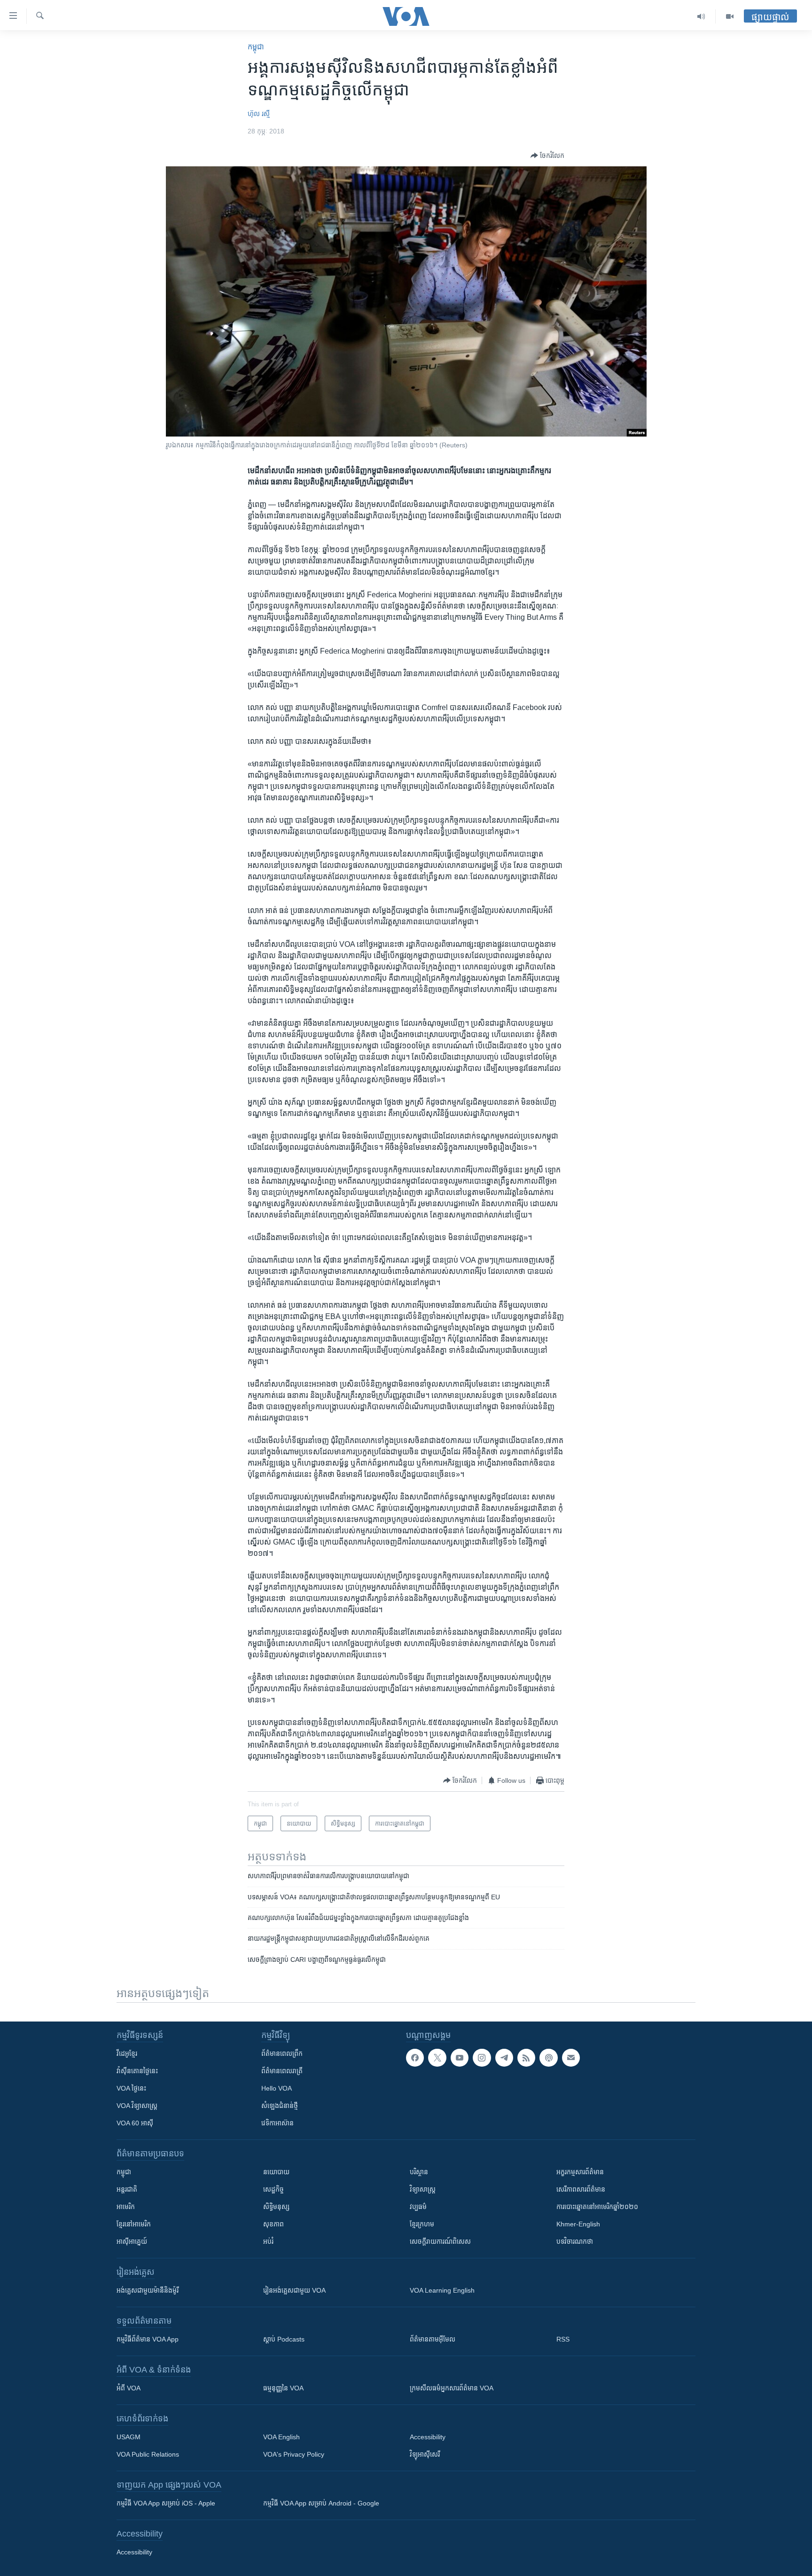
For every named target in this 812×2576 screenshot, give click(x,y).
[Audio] (701, 16)
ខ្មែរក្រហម (422, 2224)
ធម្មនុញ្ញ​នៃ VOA (283, 2388)
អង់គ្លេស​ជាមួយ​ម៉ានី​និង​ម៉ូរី (148, 2290)
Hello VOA (277, 2088)
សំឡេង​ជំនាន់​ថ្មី (280, 2106)
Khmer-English (578, 2224)
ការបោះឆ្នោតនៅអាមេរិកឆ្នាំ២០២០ (597, 2207)
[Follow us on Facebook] (415, 2058)
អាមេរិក (126, 2207)
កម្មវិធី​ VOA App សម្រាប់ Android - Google (321, 2503)
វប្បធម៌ (418, 2207)
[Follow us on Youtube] (460, 2058)
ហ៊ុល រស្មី (259, 114)
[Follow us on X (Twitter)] (437, 2058)
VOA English (281, 2437)
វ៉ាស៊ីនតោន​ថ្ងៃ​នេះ (137, 2071)
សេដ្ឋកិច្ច (273, 2189)
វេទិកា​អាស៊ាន (277, 2123)
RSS (563, 2339)
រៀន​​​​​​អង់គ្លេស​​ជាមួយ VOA (294, 2290)
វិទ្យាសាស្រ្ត (423, 2189)
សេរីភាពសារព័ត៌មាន (581, 2189)
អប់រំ (268, 2241)
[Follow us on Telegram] (504, 2058)
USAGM (129, 2437)
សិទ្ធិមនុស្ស (276, 2207)
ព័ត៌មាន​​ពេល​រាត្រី (282, 2071)
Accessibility (428, 2437)
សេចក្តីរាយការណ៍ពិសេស (440, 2241)
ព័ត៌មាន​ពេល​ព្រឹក (282, 2053)
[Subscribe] (571, 2058)
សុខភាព (273, 2224)
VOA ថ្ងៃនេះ (131, 2088)
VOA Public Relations (148, 2454)
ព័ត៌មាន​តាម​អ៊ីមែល (433, 2339)
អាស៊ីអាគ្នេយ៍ (132, 2241)
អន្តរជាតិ (127, 2189)
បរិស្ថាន (419, 2172)
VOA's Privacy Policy (294, 2454)
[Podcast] (548, 2058)
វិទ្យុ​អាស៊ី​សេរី (425, 2454)
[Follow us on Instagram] (482, 2058)
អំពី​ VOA (129, 2388)
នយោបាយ (276, 2172)
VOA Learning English (442, 2290)
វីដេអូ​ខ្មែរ (127, 2053)
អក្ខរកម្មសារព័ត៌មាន (580, 2172)
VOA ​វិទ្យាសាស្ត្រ (137, 2106)
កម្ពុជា (256, 47)
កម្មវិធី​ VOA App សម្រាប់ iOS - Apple (166, 2503)
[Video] (730, 16)
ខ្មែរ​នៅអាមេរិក (134, 2224)
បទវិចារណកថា (575, 2241)
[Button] (547, 156)
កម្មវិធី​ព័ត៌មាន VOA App (148, 2339)
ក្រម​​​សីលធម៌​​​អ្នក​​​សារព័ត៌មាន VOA (452, 2388)
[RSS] (526, 2058)
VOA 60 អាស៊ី (135, 2123)
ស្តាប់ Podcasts (284, 2339)
